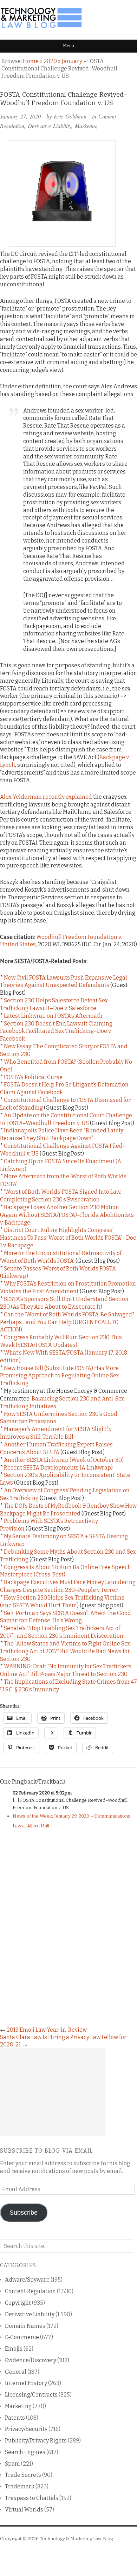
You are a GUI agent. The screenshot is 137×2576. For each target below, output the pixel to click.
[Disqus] (68, 1926)
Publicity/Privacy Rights (36, 2441)
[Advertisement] (53, 2092)
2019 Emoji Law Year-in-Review (47, 2030)
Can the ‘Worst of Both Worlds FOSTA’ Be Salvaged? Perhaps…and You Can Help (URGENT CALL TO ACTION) (67, 1322)
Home (31, 61)
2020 (50, 61)
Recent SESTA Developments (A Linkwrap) (58, 1468)
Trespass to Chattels (32, 2498)
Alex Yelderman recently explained (46, 797)
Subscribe (24, 2213)
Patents (15, 2418)
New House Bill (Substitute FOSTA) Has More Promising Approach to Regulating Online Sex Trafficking (60, 1376)
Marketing (86, 126)
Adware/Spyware (27, 2280)
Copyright (18, 2303)
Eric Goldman (70, 116)
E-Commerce (22, 2337)
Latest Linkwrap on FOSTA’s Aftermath (53, 1016)
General (16, 2372)
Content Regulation (30, 2291)
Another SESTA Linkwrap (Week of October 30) (64, 1460)
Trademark (20, 2486)
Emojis (14, 2349)
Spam (12, 2464)
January (72, 61)
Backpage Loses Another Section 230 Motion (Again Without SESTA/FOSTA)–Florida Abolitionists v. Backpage (67, 1215)
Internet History (26, 2383)
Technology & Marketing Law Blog (76, 2539)
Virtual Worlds (24, 2510)
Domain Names (25, 2326)
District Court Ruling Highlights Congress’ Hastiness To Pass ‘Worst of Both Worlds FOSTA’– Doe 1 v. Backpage (68, 1238)
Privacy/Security (26, 2429)
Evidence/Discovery (31, 2360)
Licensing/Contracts (31, 2395)
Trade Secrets (23, 2475)
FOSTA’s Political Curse (33, 1077)
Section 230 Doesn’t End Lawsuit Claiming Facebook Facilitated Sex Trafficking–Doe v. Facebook (56, 1031)
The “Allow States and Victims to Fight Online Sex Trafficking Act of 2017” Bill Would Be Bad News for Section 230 (65, 1651)
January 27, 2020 (20, 116)
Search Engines (25, 2452)
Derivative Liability (50, 126)
